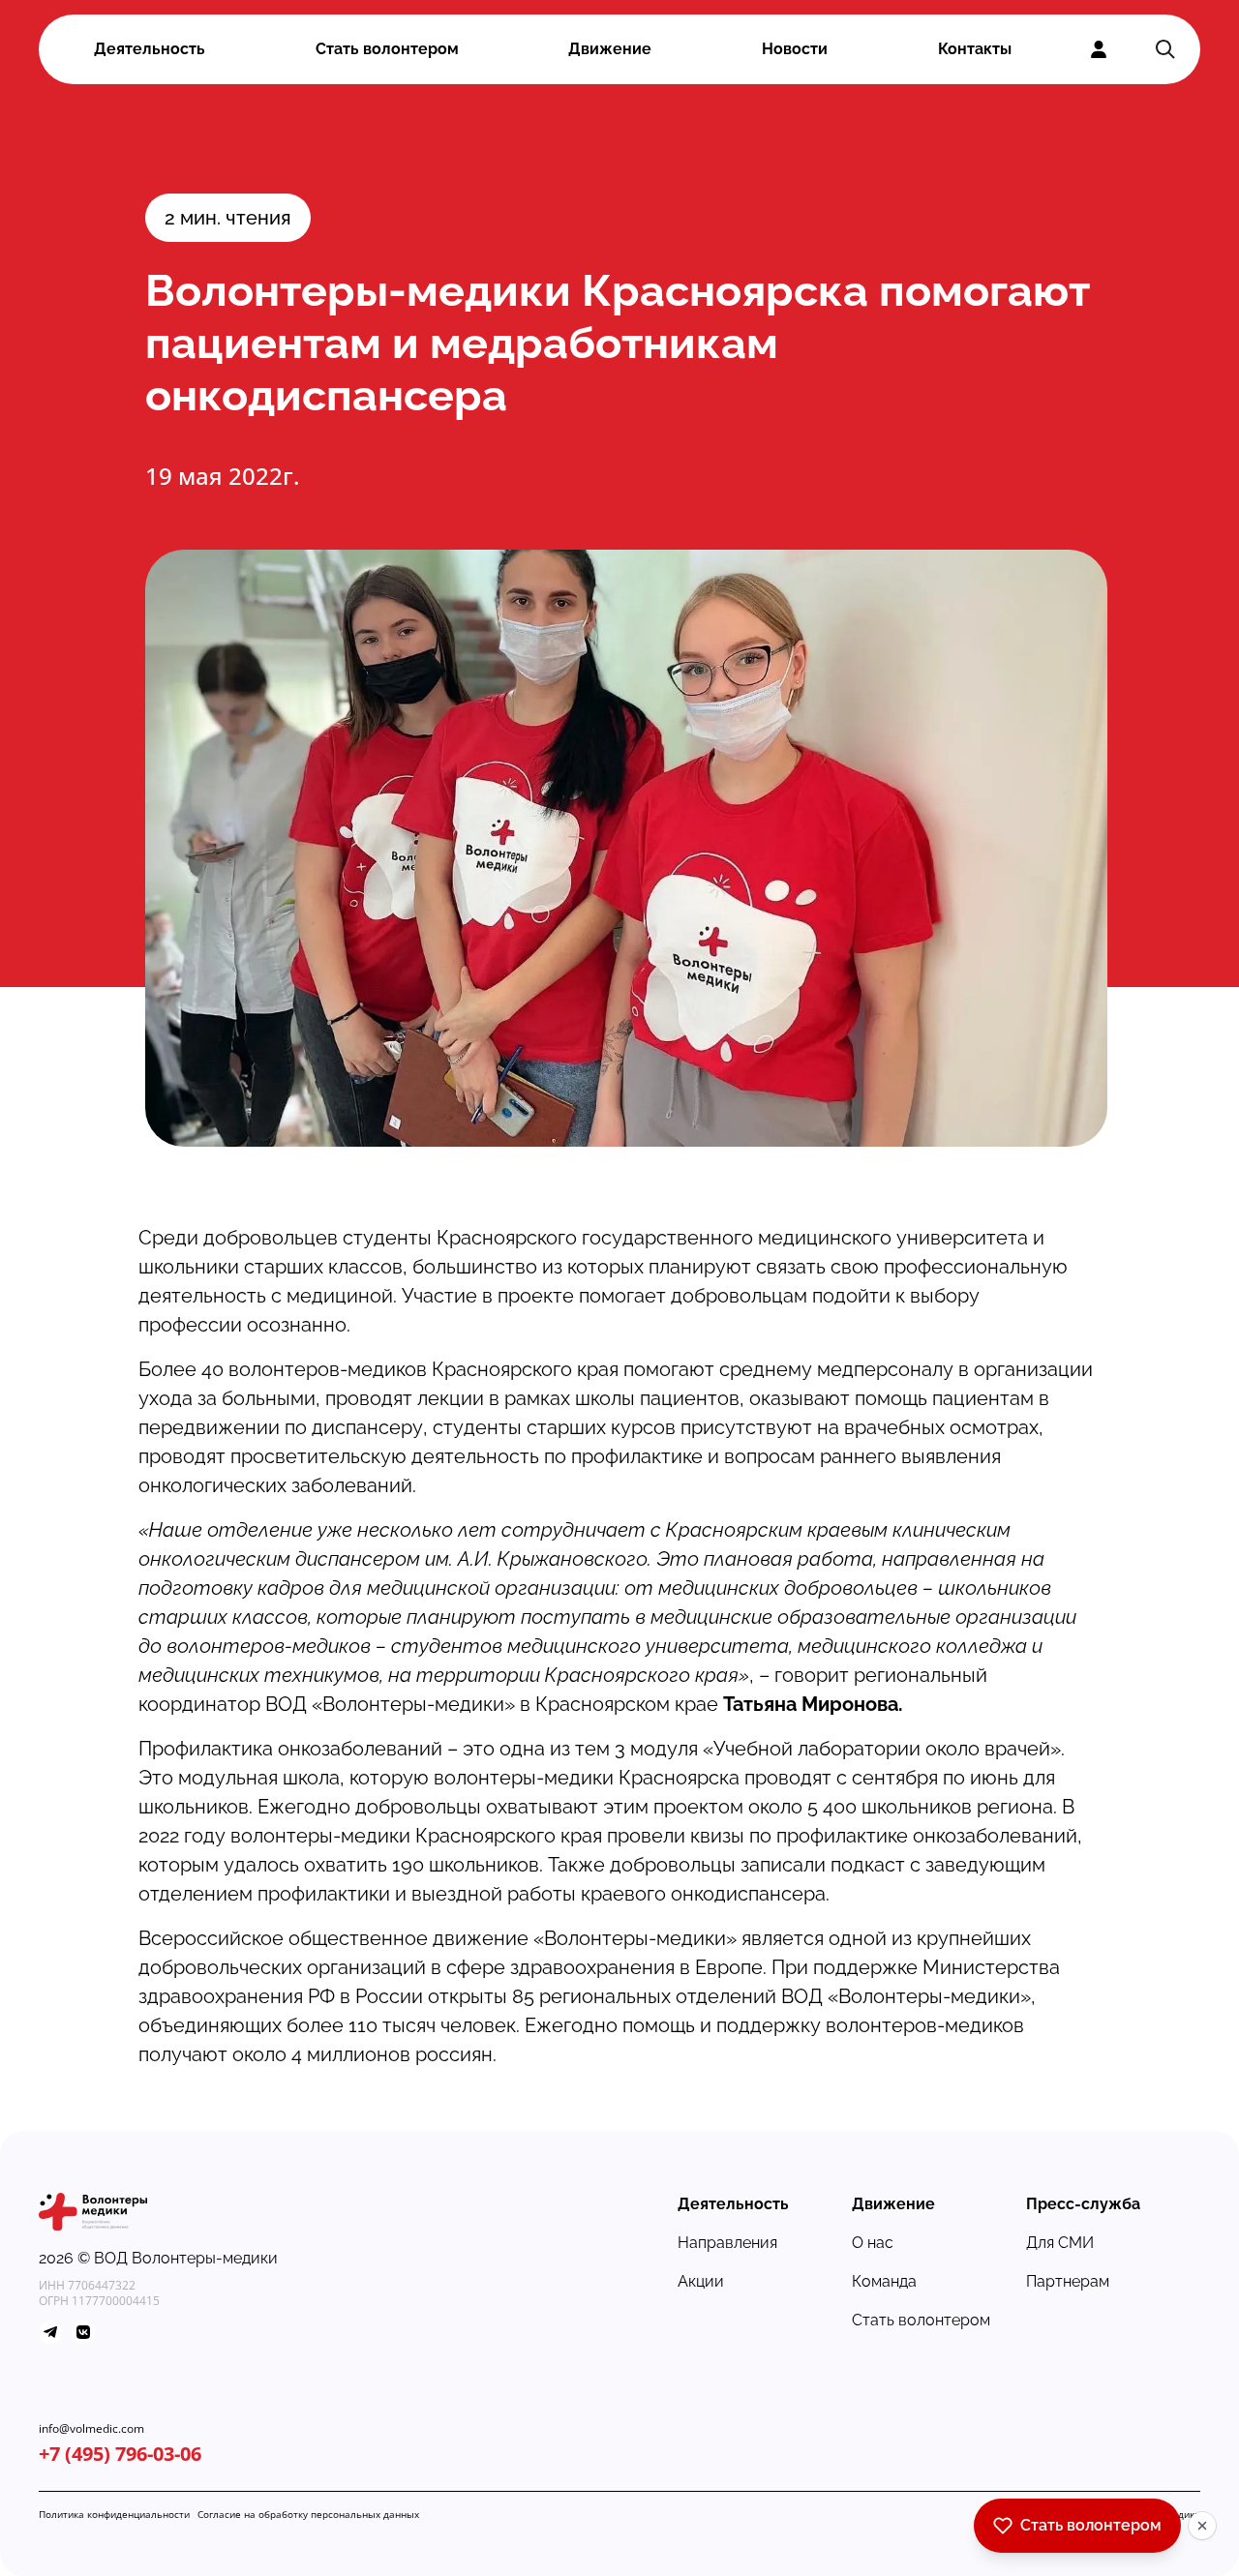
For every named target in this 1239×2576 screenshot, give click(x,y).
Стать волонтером (387, 49)
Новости (795, 49)
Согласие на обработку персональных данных (308, 2514)
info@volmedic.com (91, 2429)
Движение (610, 49)
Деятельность (150, 49)
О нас (873, 2243)
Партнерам (1068, 2281)
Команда (884, 2281)
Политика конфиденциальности (114, 2514)
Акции (701, 2281)
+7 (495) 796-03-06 (120, 2454)
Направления (727, 2243)
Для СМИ (1060, 2243)
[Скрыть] (1202, 2526)
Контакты (975, 49)
